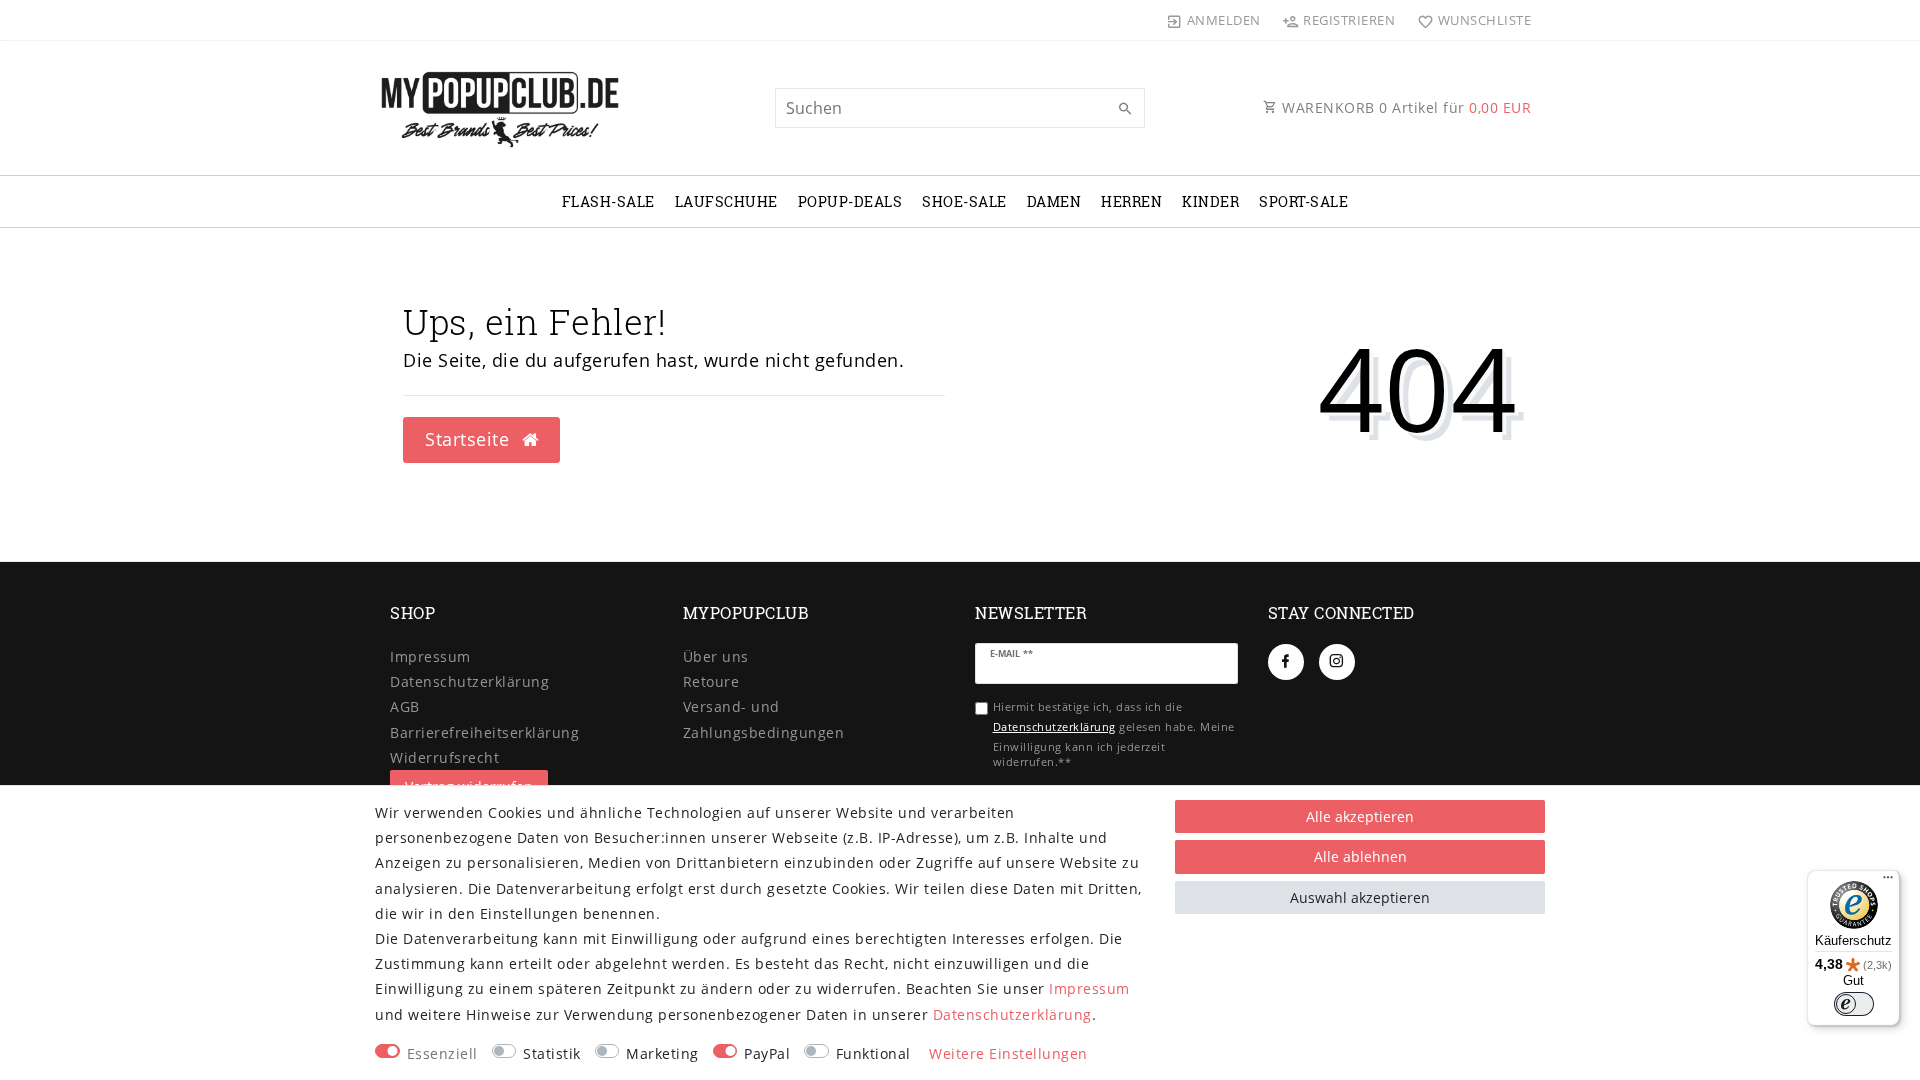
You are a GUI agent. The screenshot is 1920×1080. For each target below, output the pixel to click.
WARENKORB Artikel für (1405, 107)
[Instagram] (1337, 662)
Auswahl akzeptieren (1360, 897)
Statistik (552, 1053)
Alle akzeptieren (1360, 816)
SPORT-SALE (1303, 201)
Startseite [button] (470, 439)
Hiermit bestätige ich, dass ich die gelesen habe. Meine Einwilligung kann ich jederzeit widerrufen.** (1114, 734)
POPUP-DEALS (850, 201)
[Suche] (1125, 109)
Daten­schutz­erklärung (469, 681)
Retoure (711, 681)
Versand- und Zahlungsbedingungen (764, 719)
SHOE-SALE (964, 201)
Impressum (430, 656)
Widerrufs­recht (444, 757)
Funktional (873, 1053)
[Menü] (1888, 882)
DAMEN (1054, 201)
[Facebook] (1286, 662)
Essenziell (442, 1053)
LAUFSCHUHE (726, 201)
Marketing (662, 1053)
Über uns (716, 656)
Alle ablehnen (1360, 856)
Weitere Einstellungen (1008, 1053)
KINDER (1210, 201)
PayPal (767, 1053)
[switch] (1854, 1004)
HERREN (1131, 201)
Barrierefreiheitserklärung (484, 732)
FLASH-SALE (608, 201)
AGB (405, 706)
